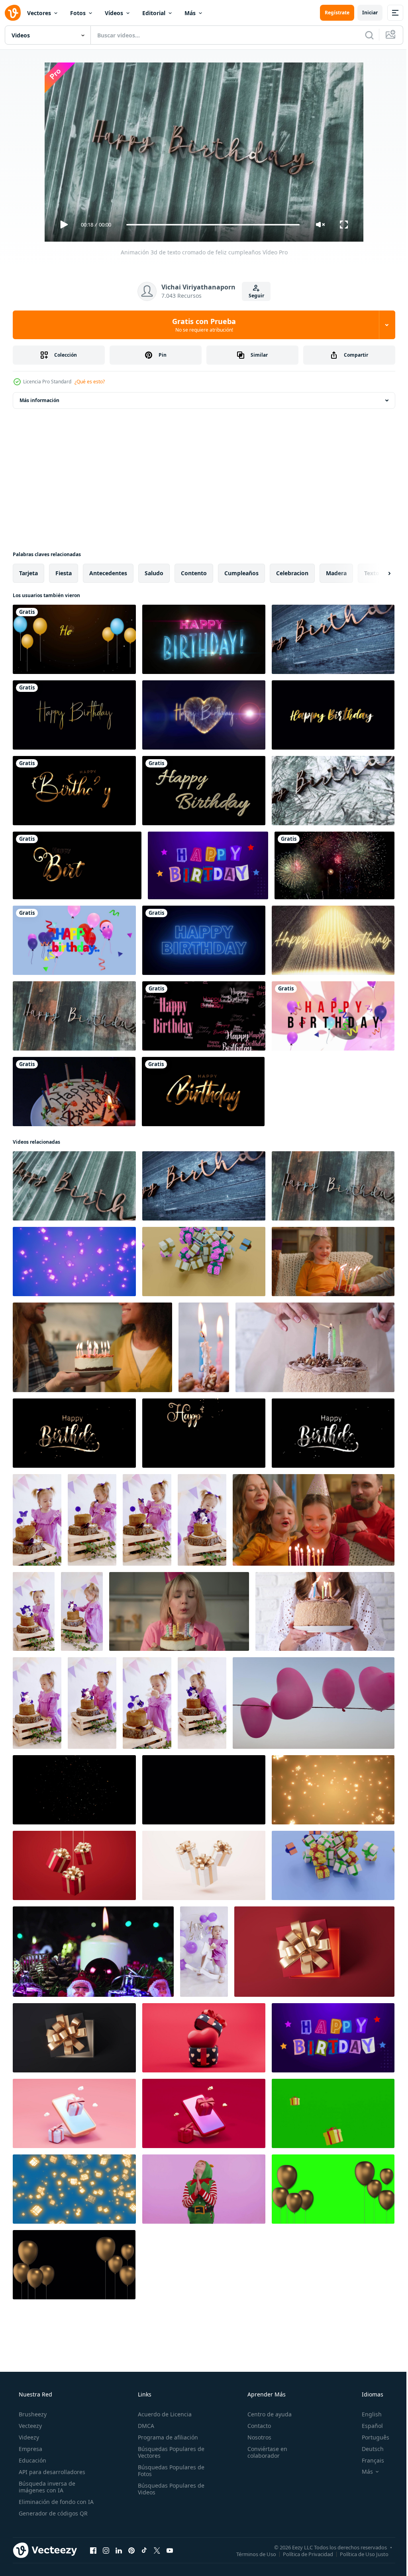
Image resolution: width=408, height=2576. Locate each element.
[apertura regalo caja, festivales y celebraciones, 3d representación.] (314, 1952)
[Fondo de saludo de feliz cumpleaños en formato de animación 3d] (74, 940)
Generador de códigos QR (52, 2513)
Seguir (253, 296)
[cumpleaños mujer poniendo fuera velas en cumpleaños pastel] (315, 1347)
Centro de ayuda (266, 2414)
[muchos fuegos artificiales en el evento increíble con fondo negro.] (334, 865)
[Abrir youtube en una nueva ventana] (170, 2550)
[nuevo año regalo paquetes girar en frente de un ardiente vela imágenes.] (93, 1952)
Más (190, 13)
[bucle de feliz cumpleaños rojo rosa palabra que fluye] (204, 1016)
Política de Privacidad (302, 2554)
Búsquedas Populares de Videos (169, 2489)
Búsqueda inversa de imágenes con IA (46, 2487)
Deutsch (368, 2449)
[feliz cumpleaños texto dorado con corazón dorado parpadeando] (204, 715)
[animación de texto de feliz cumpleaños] (204, 791)
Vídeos (114, 13)
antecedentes (108, 573)
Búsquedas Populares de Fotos (169, 2471)
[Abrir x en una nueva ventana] (157, 2550)
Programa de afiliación (166, 2437)
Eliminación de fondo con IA (55, 2502)
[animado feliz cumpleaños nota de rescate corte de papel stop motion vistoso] (208, 865)
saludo (154, 573)
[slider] (210, 225)
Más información (39, 400)
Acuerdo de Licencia (162, 2414)
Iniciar (364, 13)
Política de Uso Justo (358, 2554)
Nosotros (255, 2437)
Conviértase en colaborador (263, 2452)
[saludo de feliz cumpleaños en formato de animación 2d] (333, 1016)
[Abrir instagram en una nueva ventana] (106, 2550)
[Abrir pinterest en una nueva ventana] (131, 2550)
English (367, 2414)
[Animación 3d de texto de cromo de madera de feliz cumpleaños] (333, 639)
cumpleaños (241, 573)
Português (370, 2437)
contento (194, 573)
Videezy (28, 2437)
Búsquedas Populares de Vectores (169, 2452)
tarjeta (28, 573)
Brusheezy (32, 2414)
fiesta (64, 573)
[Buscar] (363, 35)
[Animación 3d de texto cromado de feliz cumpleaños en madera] (74, 1016)
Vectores (39, 13)
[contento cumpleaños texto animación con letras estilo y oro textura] (74, 791)
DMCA (144, 2426)
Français (368, 2460)
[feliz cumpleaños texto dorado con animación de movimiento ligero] (333, 715)
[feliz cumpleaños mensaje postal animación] (204, 639)
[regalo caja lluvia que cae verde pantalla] (333, 2113)
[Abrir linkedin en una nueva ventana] (119, 2550)
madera (336, 573)
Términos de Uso (250, 2554)
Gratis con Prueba (201, 325)
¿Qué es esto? (90, 382)
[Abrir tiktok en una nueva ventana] (144, 2550)
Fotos (78, 13)
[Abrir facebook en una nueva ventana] (93, 2550)
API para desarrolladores (51, 2472)
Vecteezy (29, 2426)
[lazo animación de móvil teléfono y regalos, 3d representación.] (74, 2113)
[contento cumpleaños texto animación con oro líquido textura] (203, 1092)
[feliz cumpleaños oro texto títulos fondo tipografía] (74, 715)
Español (367, 2426)
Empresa (30, 2449)
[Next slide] (377, 573)
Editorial (154, 13)
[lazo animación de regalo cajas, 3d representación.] (74, 1865)
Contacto (255, 2426)
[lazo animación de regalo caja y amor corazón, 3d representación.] (204, 2038)
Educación (32, 2460)
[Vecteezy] (13, 13)
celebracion (292, 573)
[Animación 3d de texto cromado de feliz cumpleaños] (333, 791)
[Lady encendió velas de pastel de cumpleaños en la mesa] (74, 1092)
